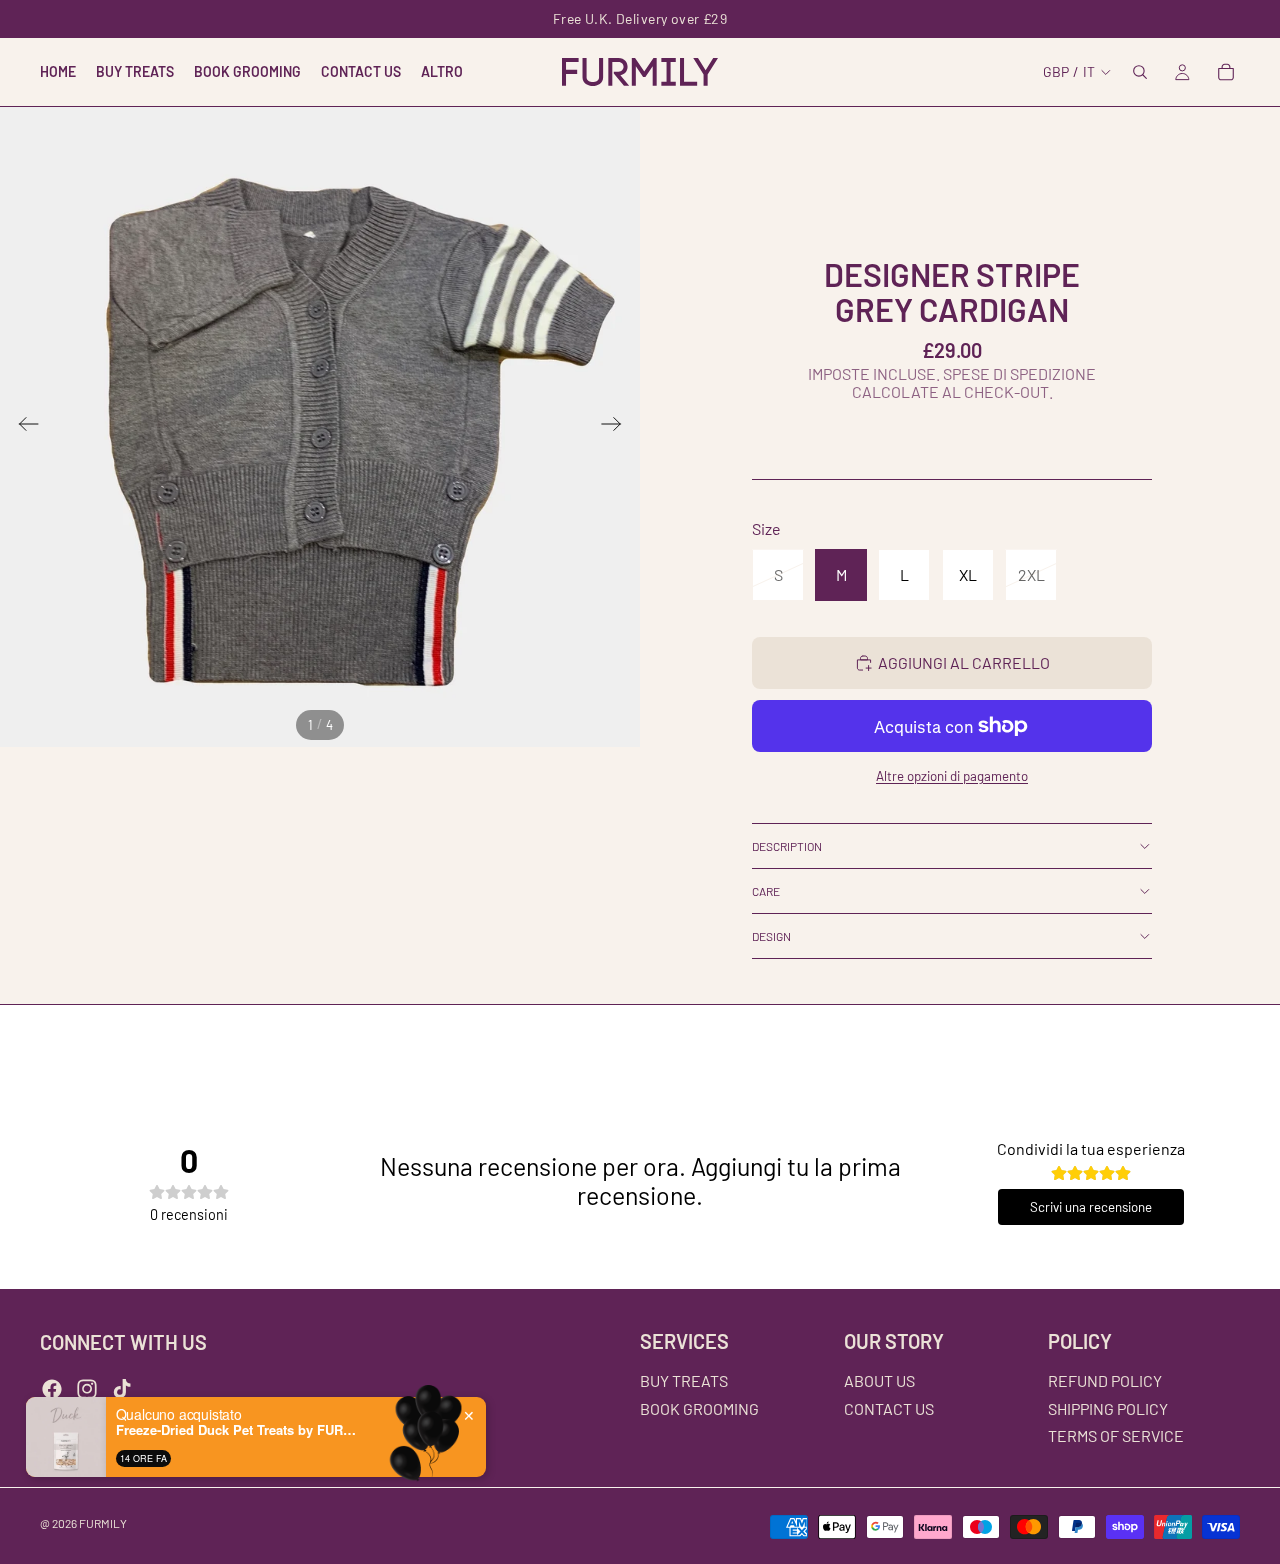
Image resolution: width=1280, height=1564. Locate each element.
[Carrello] (1226, 72)
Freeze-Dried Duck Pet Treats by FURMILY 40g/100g (241, 1430)
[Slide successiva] (617, 427)
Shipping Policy (1108, 1408)
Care (766, 891)
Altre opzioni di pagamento (952, 776)
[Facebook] (52, 1389)
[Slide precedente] (22, 427)
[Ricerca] (1140, 72)
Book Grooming (699, 1408)
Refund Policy (1105, 1380)
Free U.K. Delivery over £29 (640, 18)
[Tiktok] (122, 1389)
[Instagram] (87, 1389)
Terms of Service (1116, 1435)
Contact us (889, 1408)
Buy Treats (684, 1380)
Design (771, 936)
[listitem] (442, 72)
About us (879, 1380)
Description (787, 846)
